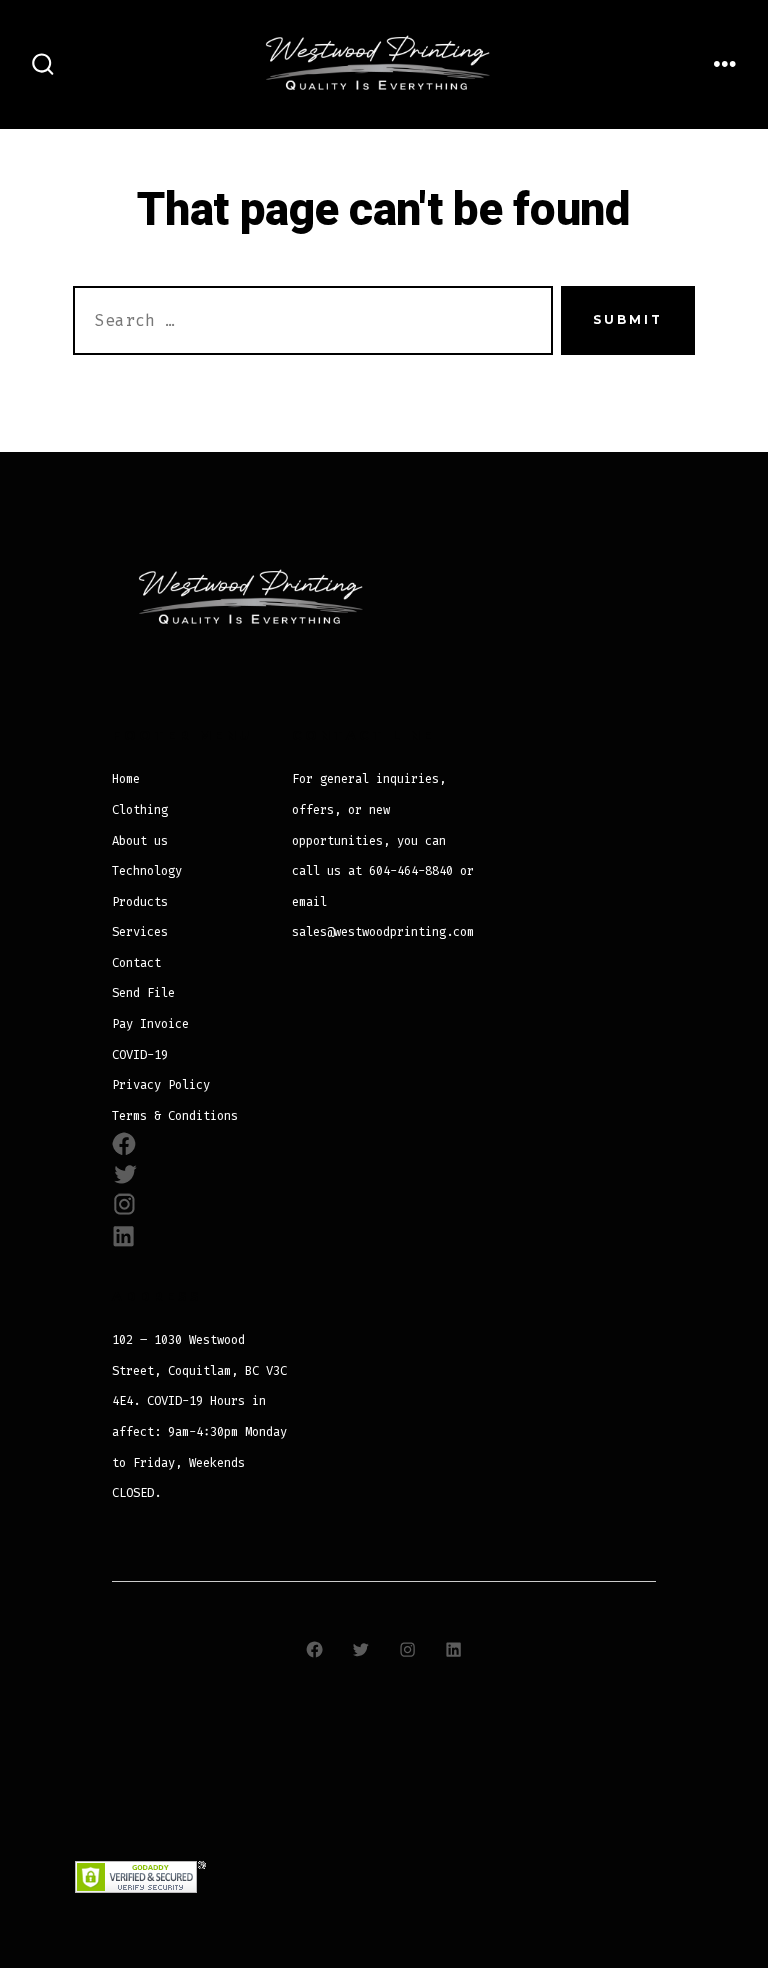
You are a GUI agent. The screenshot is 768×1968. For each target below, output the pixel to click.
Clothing (140, 810)
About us (140, 841)
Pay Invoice (150, 1024)
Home (126, 779)
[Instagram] (407, 1649)
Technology (147, 871)
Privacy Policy (161, 1085)
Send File (143, 993)
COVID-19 (140, 1055)
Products (140, 902)
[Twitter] (361, 1649)
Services (140, 932)
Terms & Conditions (175, 1116)
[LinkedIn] (453, 1649)
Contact (136, 963)
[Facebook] (314, 1649)
